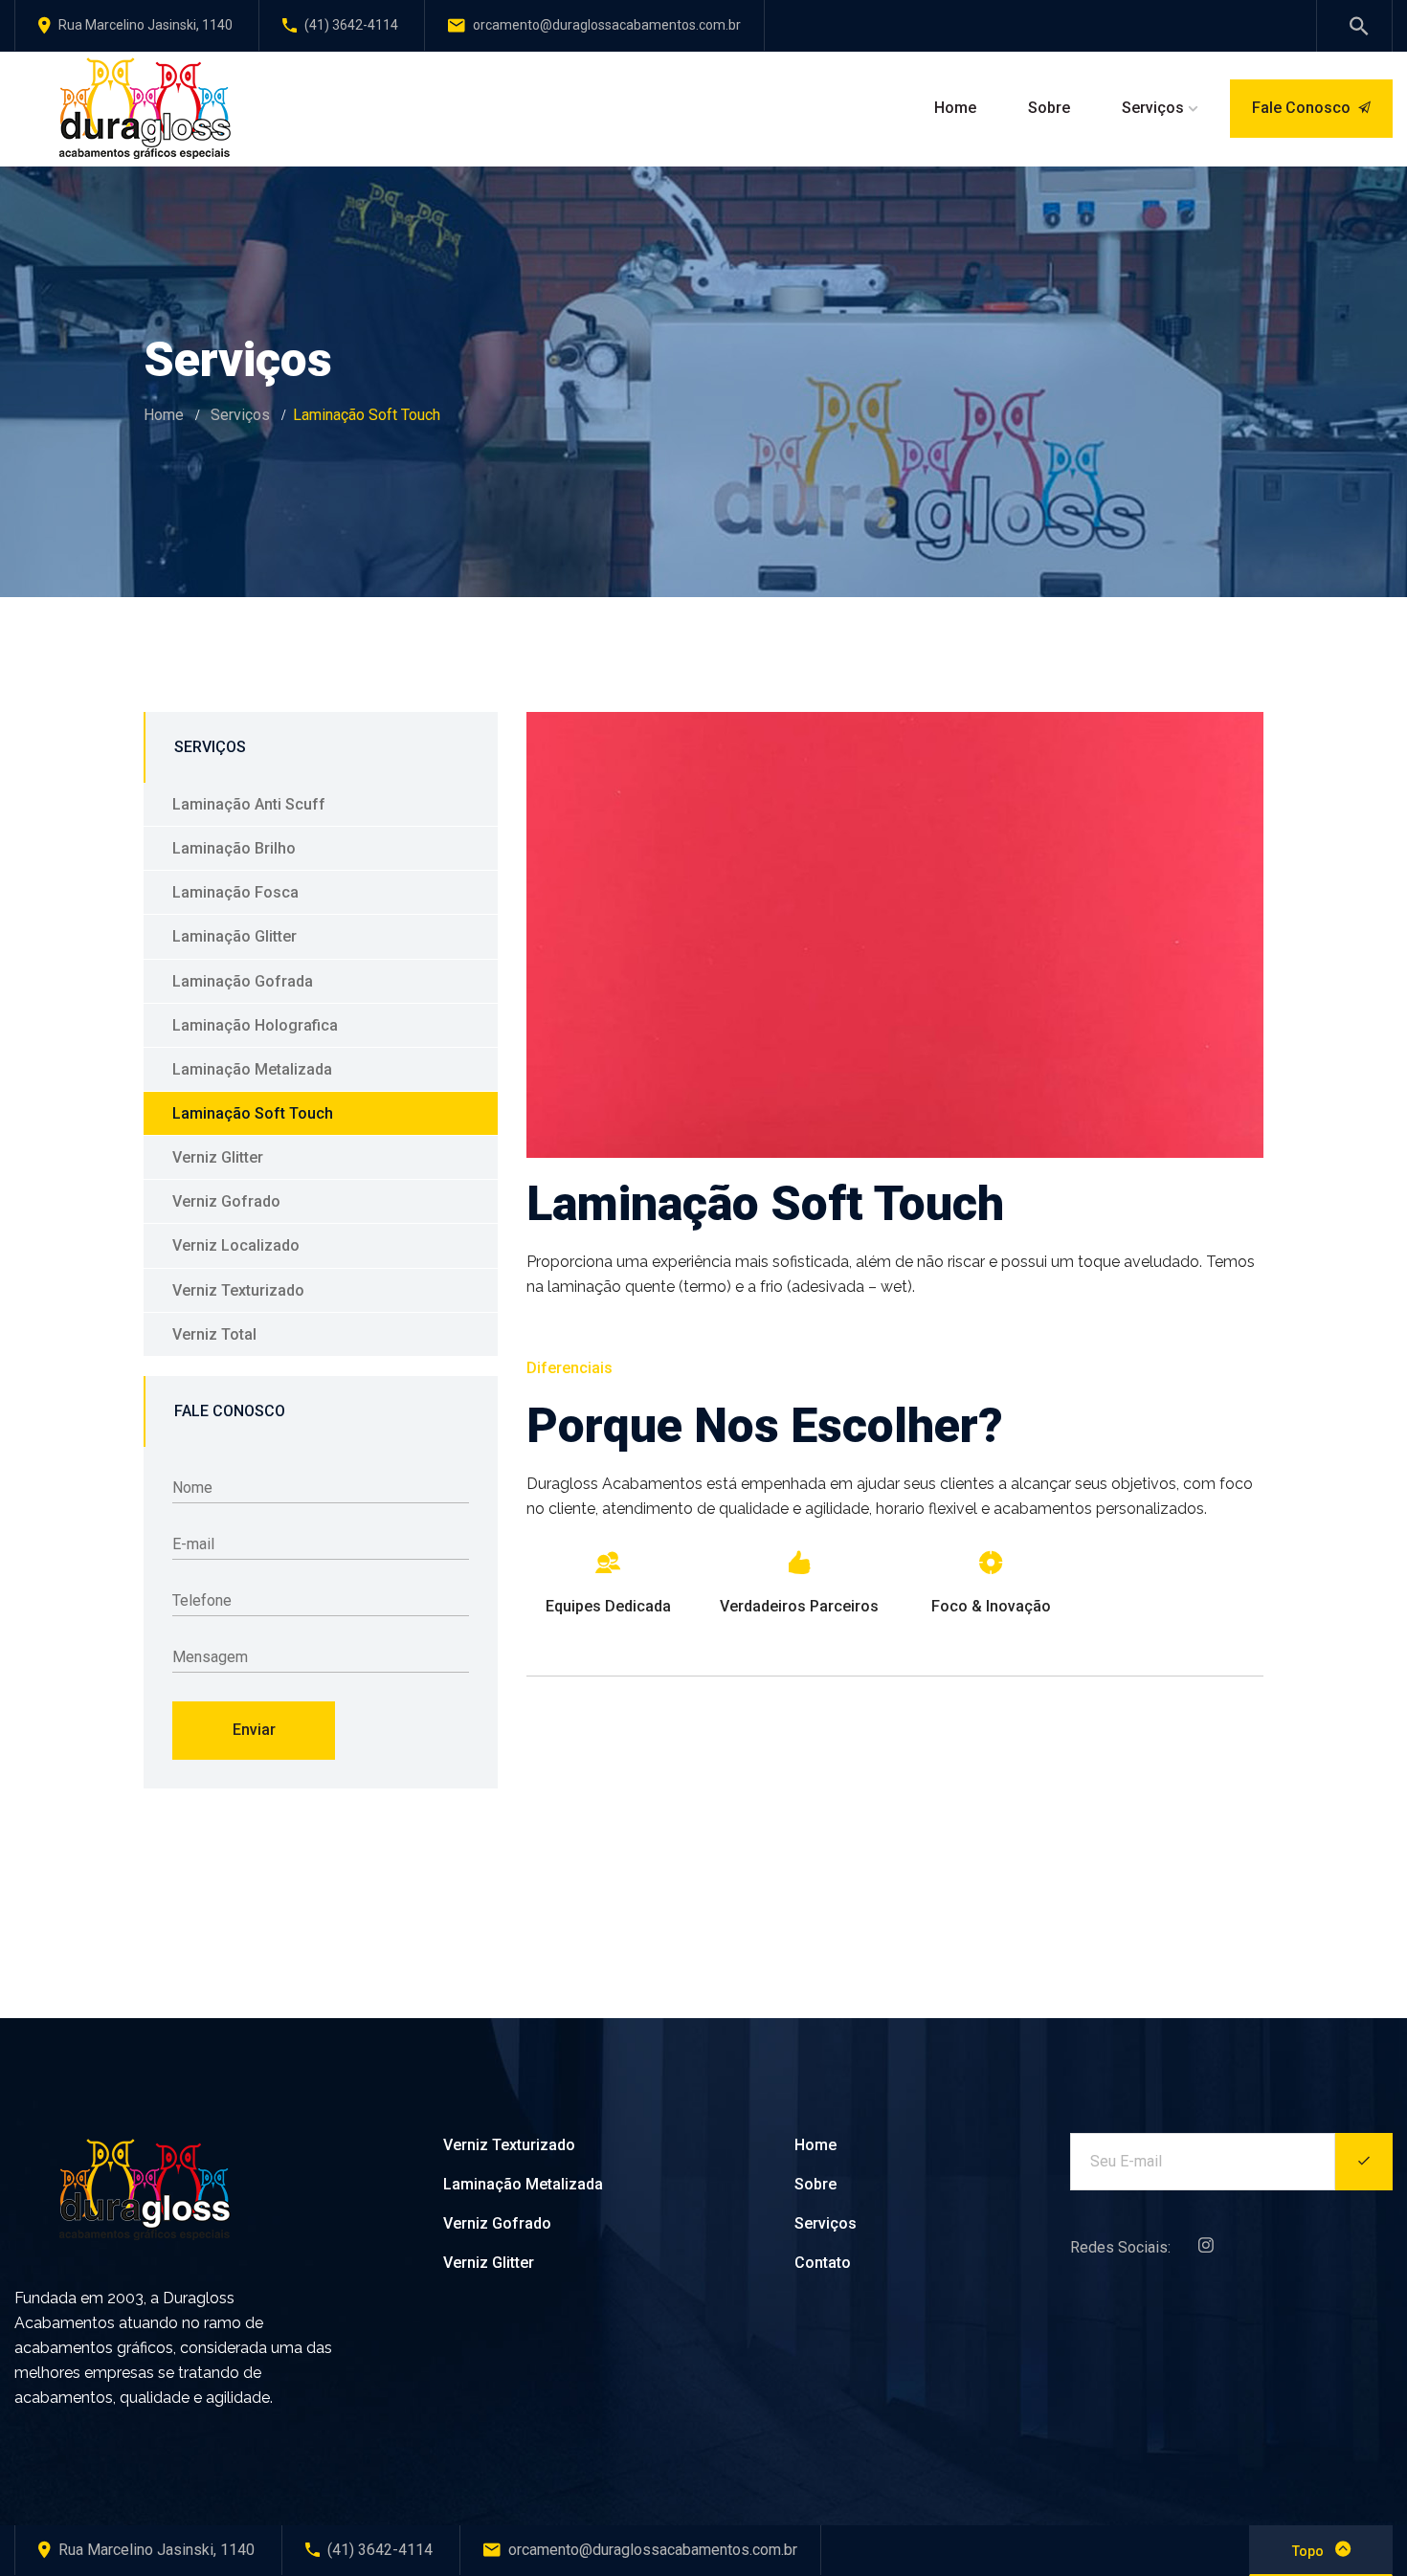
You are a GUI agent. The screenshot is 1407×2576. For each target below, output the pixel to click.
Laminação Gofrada (243, 981)
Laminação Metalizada (252, 1069)
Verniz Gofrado (226, 1201)
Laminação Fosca (235, 892)
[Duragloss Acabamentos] (144, 108)
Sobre (815, 2184)
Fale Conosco (1301, 108)
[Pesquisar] (1354, 28)
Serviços (240, 415)
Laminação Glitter (234, 936)
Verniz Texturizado (238, 1290)
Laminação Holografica (255, 1025)
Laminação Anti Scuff (249, 804)
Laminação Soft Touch (253, 1113)
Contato (823, 2263)
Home (164, 415)
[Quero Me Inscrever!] (1364, 2162)
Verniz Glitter (218, 1157)
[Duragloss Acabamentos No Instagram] (1201, 2247)
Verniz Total (214, 1334)
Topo (1309, 2551)
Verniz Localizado (236, 1245)
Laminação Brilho (234, 848)
